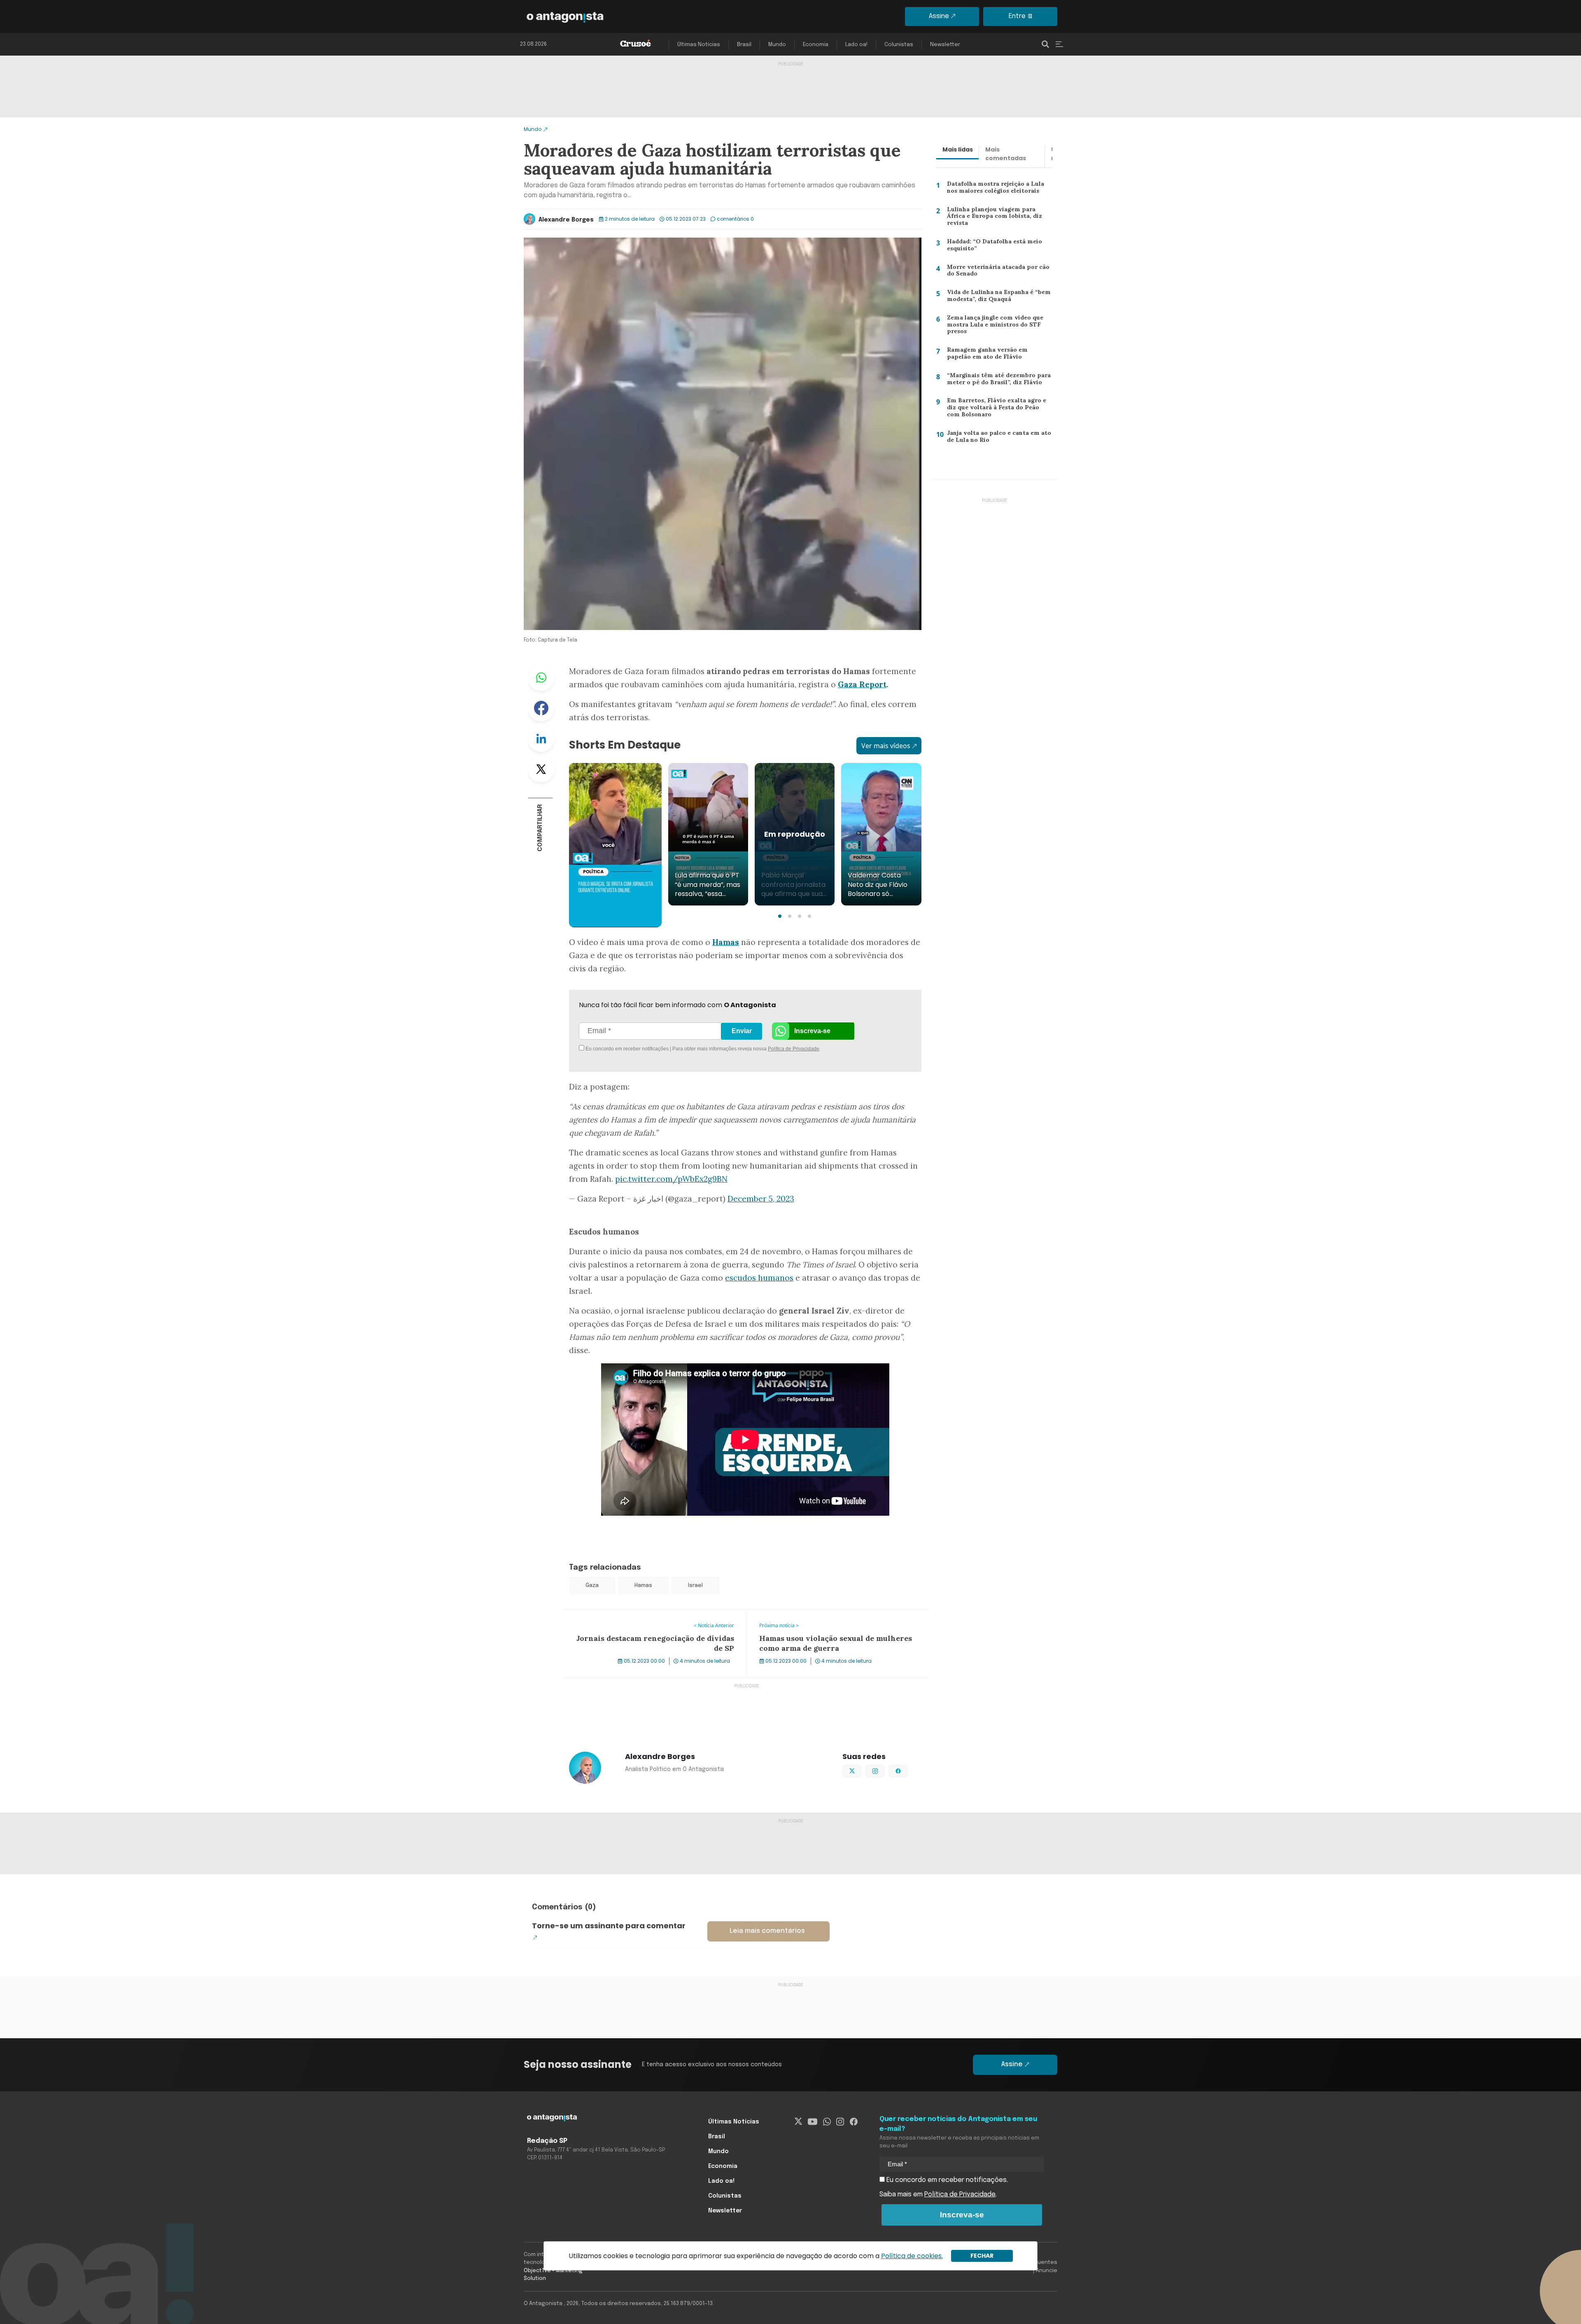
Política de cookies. (912, 2256)
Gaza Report (862, 684)
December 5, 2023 (761, 1199)
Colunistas (899, 45)
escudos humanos (759, 1278)
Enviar (742, 1031)
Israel (695, 1585)
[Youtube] (813, 2122)
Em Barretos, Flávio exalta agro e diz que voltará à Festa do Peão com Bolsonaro (998, 409)
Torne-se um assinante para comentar (609, 1926)
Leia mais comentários (767, 1931)
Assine (939, 16)
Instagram (884, 1770)
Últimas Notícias (699, 45)
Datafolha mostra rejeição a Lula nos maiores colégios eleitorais (999, 189)
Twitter (541, 769)
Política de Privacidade (794, 1049)
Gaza (592, 1585)
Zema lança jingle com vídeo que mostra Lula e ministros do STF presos (993, 326)
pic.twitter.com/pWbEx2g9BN (671, 1179)
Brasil (744, 45)
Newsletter (945, 45)
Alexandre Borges (566, 220)
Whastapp (541, 678)
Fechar (982, 2256)
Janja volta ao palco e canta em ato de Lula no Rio (996, 438)
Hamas (643, 1585)
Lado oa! (856, 45)
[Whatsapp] (827, 2122)
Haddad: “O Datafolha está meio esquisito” (992, 247)
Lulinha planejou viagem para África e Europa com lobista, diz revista (998, 216)
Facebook (541, 708)
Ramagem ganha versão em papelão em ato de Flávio (999, 355)
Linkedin (541, 739)
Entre (1017, 16)
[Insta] (840, 2122)
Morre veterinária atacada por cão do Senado (996, 272)
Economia (816, 45)
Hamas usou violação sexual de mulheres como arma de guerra (835, 1619)
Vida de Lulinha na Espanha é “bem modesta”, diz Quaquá (996, 297)
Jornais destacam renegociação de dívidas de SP (639, 1615)
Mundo (777, 45)
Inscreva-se (812, 1031)
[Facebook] (854, 2122)
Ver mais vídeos (886, 746)
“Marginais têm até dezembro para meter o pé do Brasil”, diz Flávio (997, 381)
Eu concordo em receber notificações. (946, 2180)
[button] (780, 916)
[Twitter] (799, 2122)
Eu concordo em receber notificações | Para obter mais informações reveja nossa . (654, 1049)
